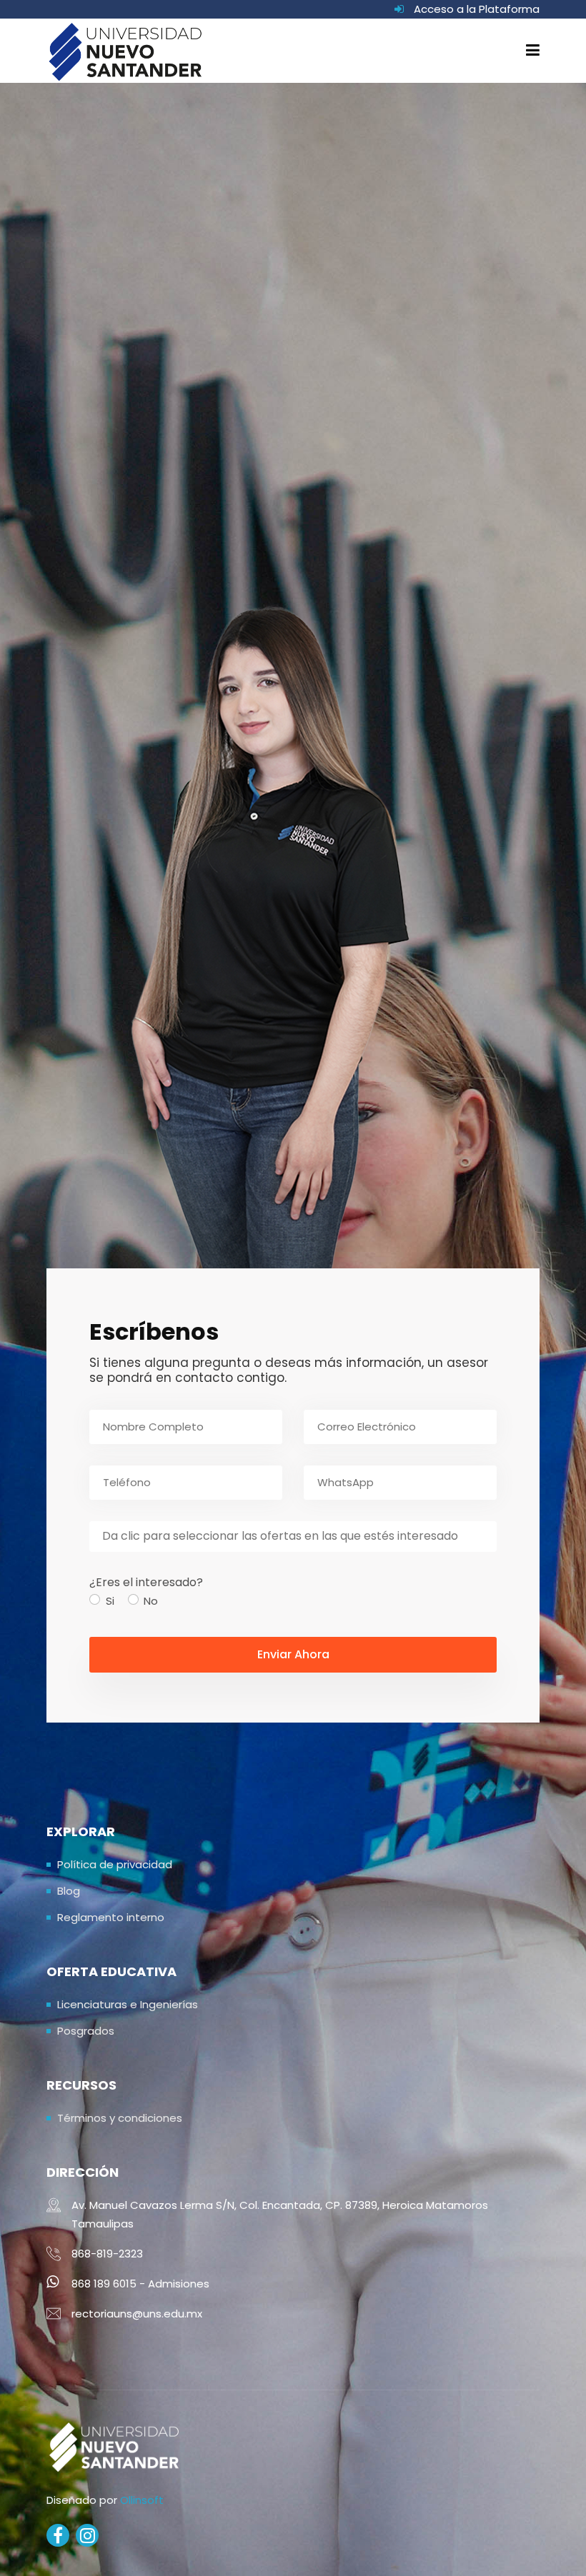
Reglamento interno (111, 1917)
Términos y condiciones (120, 2118)
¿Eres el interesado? (146, 1582)
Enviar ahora (293, 1654)
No (151, 1601)
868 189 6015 (104, 2284)
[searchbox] (293, 1537)
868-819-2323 (107, 2254)
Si (110, 1601)
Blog (69, 1891)
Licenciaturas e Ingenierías (128, 2004)
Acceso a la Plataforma (477, 9)
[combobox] (293, 1537)
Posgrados (86, 2031)
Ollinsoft (142, 2500)
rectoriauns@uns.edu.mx (137, 2314)
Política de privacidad (115, 1864)
